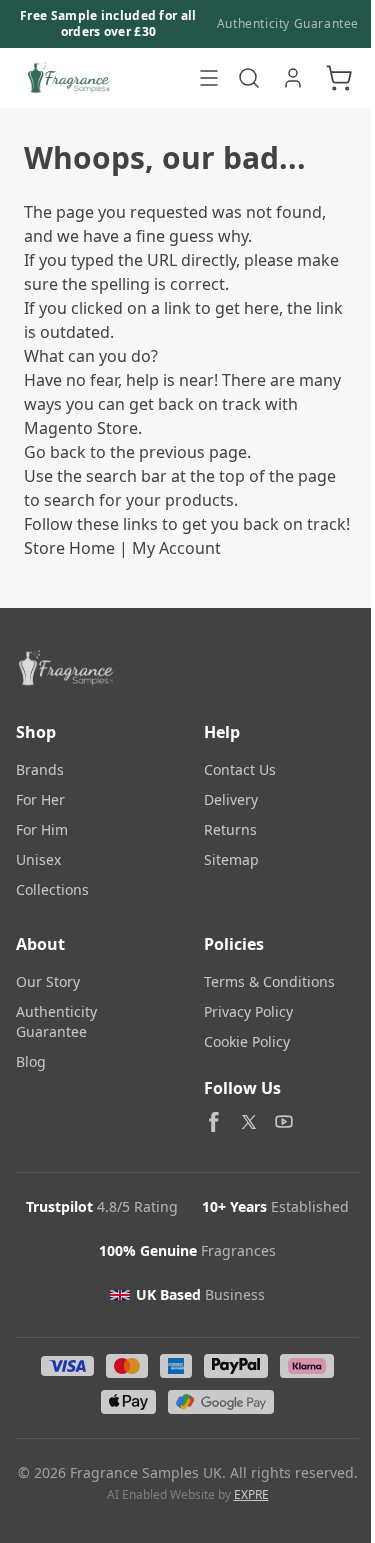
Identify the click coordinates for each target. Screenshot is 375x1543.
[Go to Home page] (102, 78)
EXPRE (251, 1494)
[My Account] (293, 78)
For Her (40, 799)
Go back (55, 452)
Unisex (38, 859)
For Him (42, 829)
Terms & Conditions (269, 981)
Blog (31, 1061)
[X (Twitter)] (249, 1122)
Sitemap (231, 859)
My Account (176, 548)
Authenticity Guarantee (288, 24)
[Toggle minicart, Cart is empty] (339, 78)
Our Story (48, 981)
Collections (52, 889)
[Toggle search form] (249, 78)
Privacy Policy (248, 1011)
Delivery (231, 799)
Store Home (69, 548)
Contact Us (240, 769)
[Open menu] (209, 78)
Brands (40, 769)
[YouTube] (284, 1122)
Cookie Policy (247, 1041)
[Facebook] (214, 1122)
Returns (230, 829)
